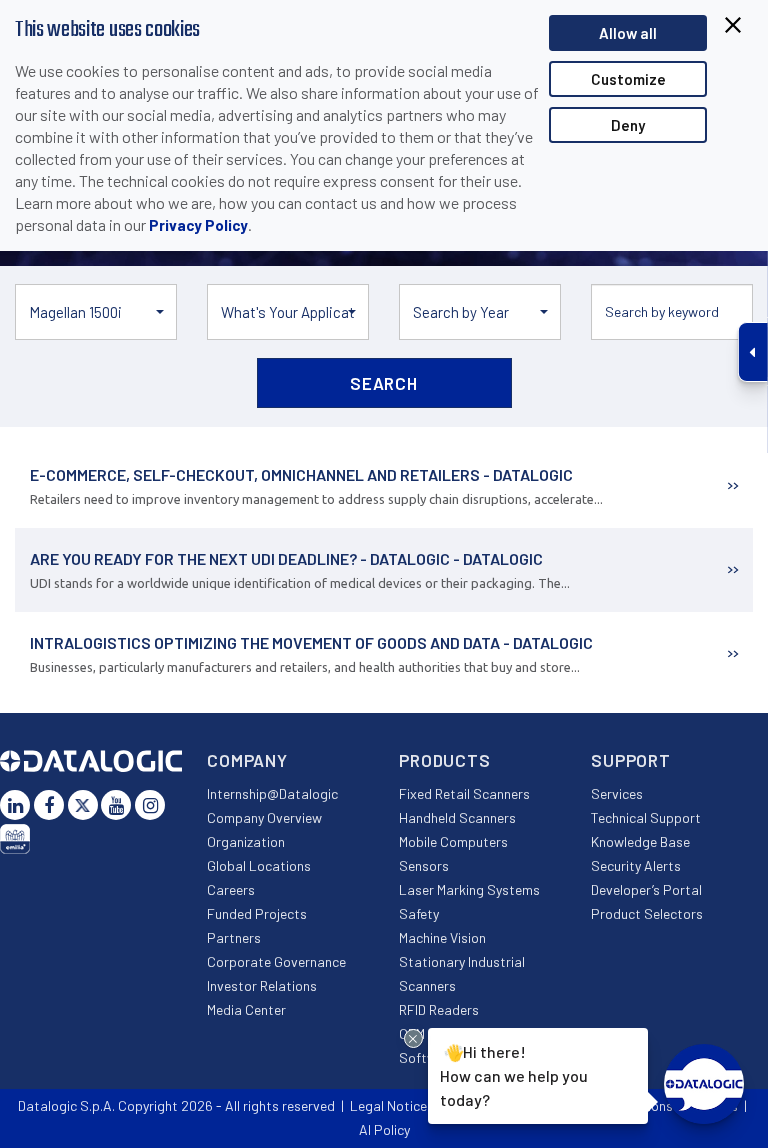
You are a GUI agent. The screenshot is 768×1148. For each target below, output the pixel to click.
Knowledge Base (640, 841)
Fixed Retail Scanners (464, 793)
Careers (231, 889)
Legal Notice (388, 1105)
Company (247, 760)
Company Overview (264, 817)
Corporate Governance (276, 961)
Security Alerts (636, 865)
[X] (83, 805)
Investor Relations (262, 985)
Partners (234, 937)
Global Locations (259, 865)
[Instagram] (150, 805)
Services (617, 793)
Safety (419, 913)
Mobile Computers (453, 841)
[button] (96, 312)
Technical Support (646, 817)
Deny (628, 125)
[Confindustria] (15, 839)
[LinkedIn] (15, 805)
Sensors (424, 865)
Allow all (628, 33)
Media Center (246, 1009)
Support (631, 760)
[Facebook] (49, 805)
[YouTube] (116, 805)
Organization (246, 841)
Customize (628, 79)
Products (445, 760)
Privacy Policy (198, 225)
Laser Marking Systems (469, 889)
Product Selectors (647, 913)
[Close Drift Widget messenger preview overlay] (413, 1038)
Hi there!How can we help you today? (514, 1075)
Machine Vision (442, 937)
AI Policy (384, 1129)
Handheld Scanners (457, 817)
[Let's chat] (704, 1084)
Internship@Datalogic (272, 793)
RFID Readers (439, 1009)
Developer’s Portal (646, 889)
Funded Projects (257, 913)
